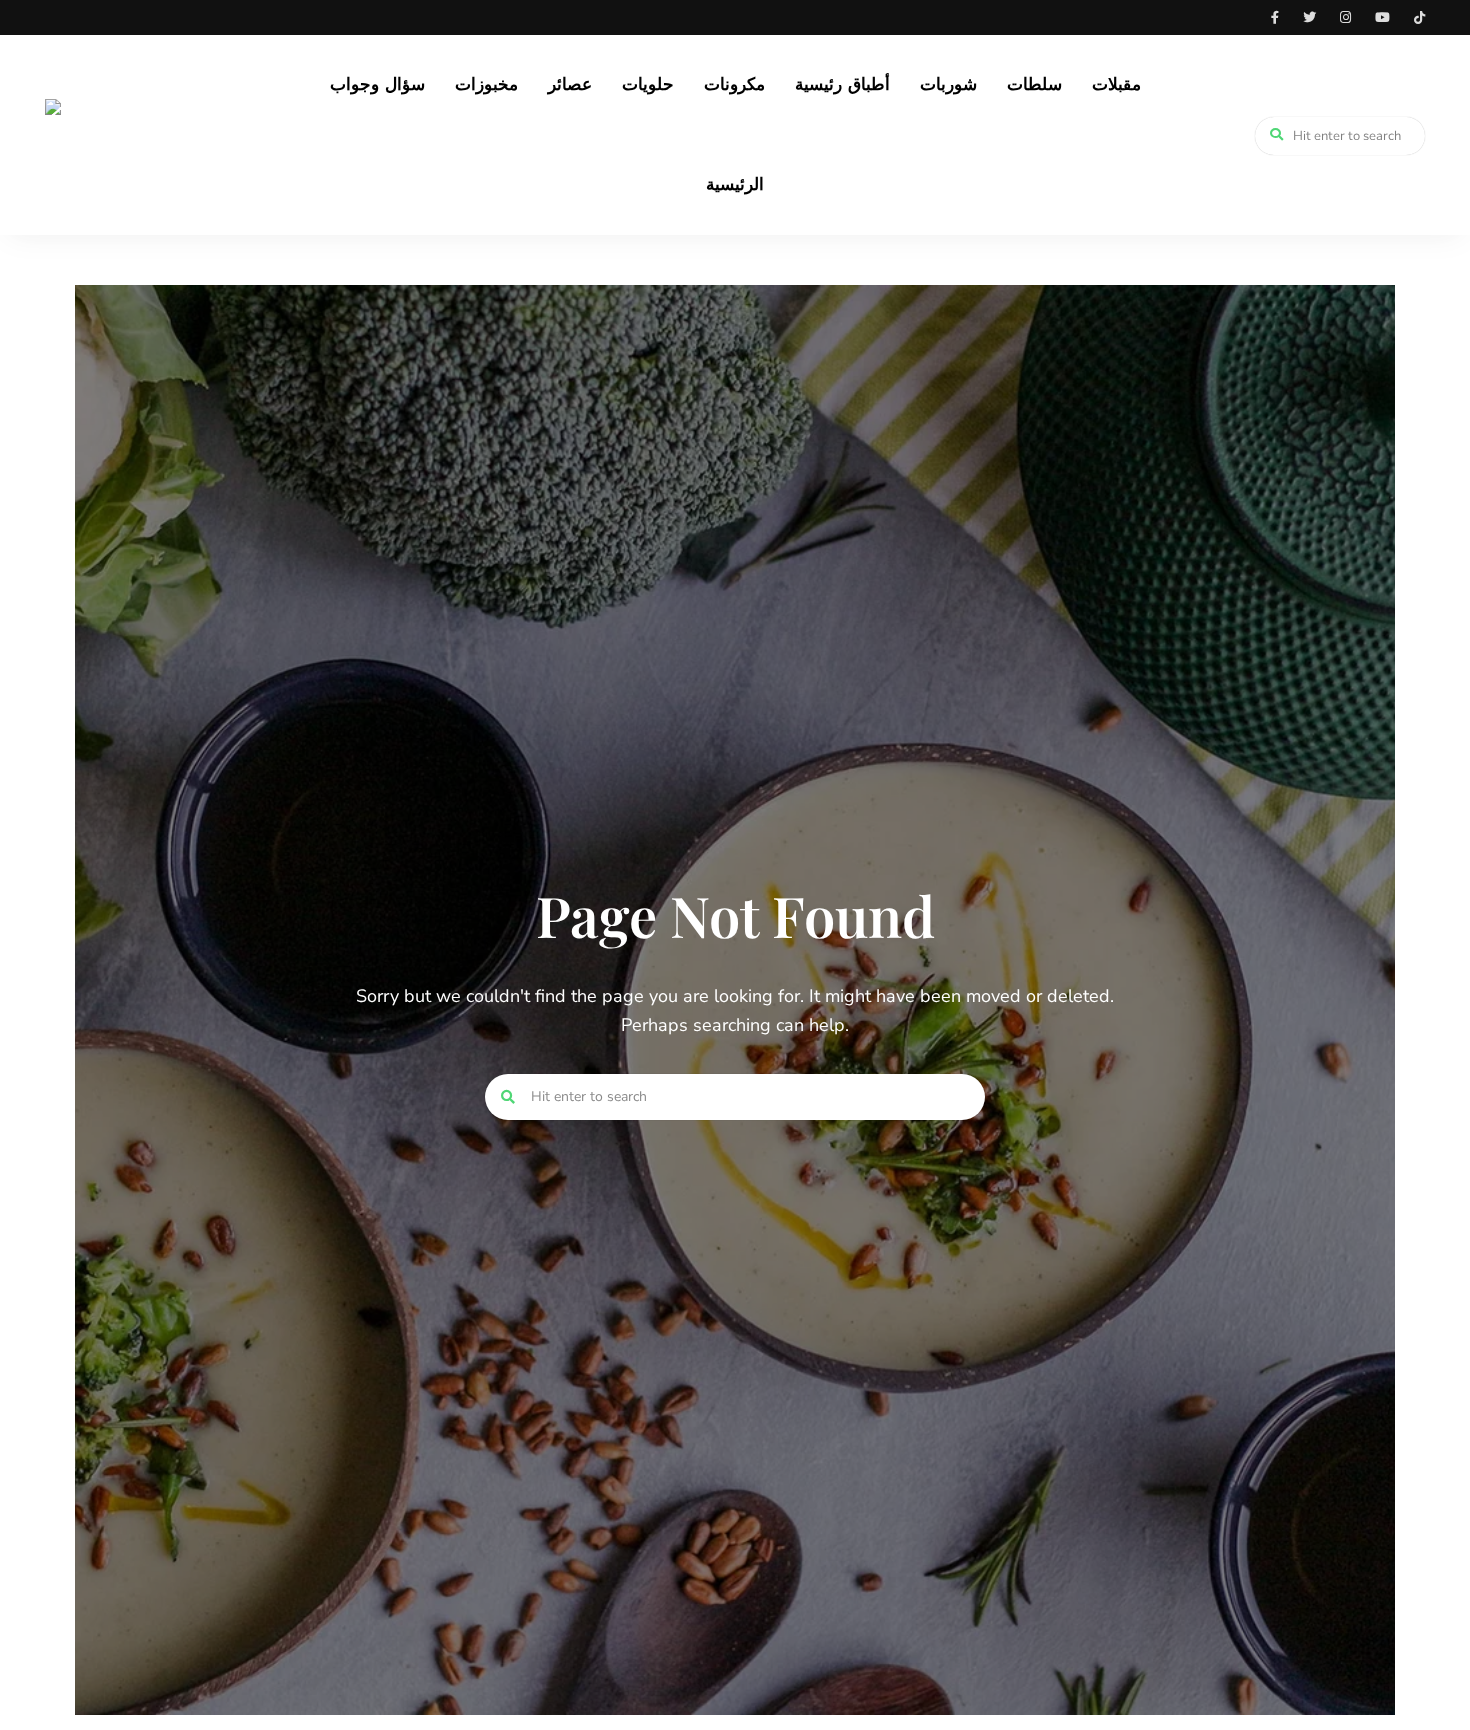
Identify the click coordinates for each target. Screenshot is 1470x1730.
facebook (1275, 17)
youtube (1382, 17)
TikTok (1419, 17)
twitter (1309, 17)
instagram (1345, 17)
